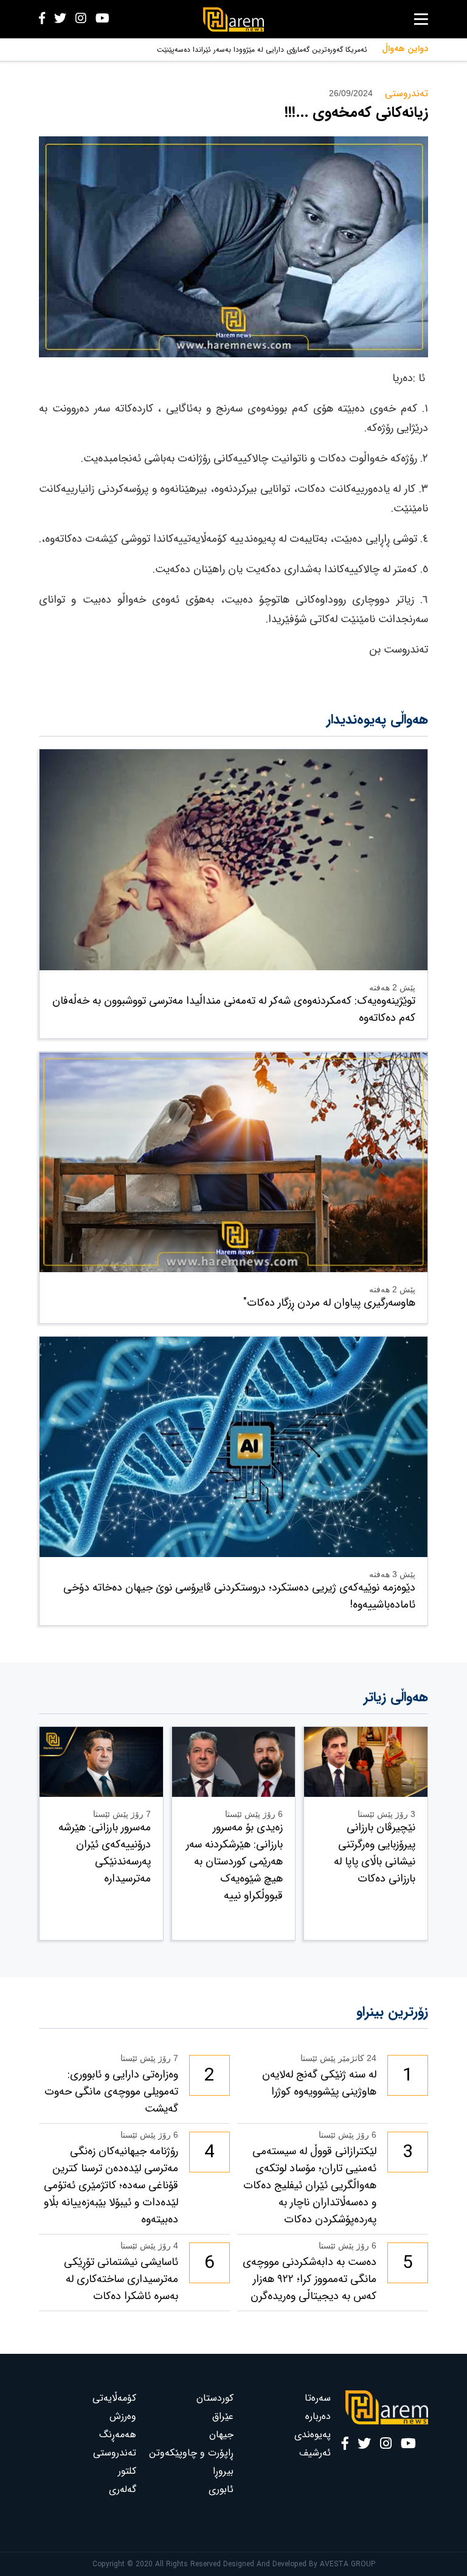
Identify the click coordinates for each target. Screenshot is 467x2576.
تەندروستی (115, 2453)
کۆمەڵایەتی (114, 2398)
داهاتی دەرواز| (346, 50)
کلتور (127, 2471)
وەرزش (123, 2416)
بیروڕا (223, 2471)
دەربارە (318, 2416)
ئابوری (221, 2489)
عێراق (223, 2416)
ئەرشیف (315, 2453)
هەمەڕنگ (118, 2434)
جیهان (221, 2434)
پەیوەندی (313, 2434)
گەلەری (123, 2489)
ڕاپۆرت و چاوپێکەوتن (191, 2453)
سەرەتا (318, 2398)
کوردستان (215, 2398)
